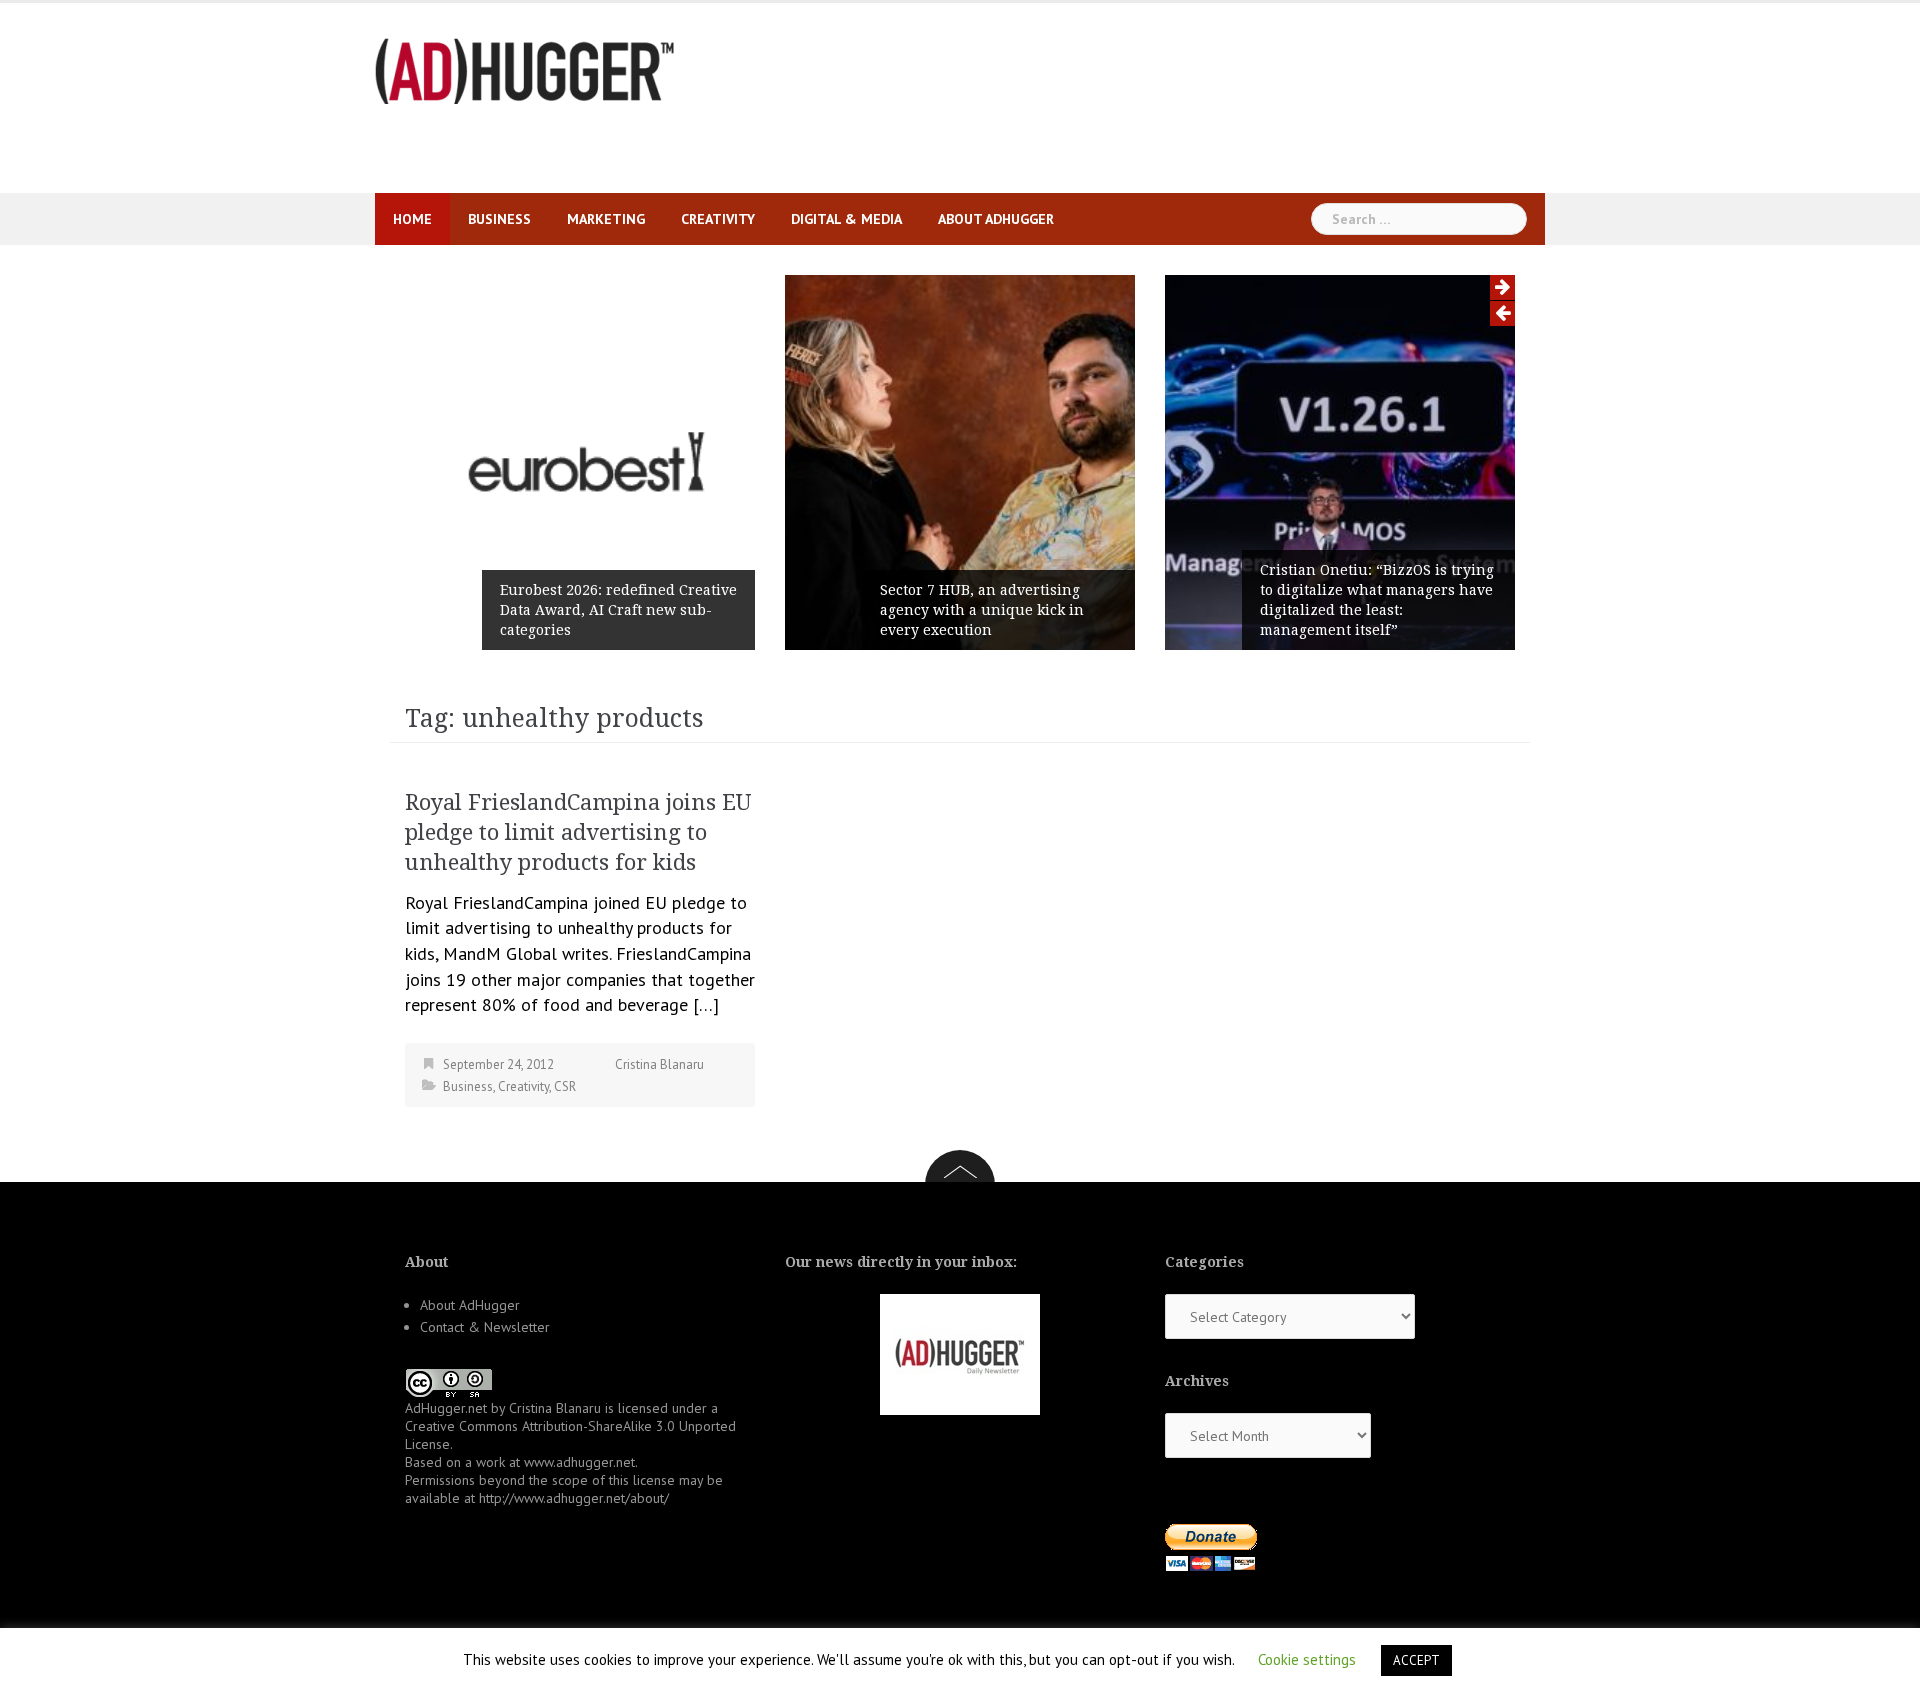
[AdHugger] (525, 69)
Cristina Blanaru (659, 1064)
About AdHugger (996, 219)
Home (412, 219)
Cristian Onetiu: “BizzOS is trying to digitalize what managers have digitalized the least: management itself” (1377, 600)
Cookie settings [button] (1307, 1659)
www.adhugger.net (579, 1462)
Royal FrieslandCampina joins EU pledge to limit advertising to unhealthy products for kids (578, 832)
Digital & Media (846, 219)
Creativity (718, 219)
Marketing (606, 219)
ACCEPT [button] (1416, 1660)
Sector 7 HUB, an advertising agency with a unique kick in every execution (982, 610)
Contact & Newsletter (485, 1327)
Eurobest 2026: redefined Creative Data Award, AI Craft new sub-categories (618, 610)
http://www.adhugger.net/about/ (574, 1498)
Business (499, 219)
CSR (565, 1086)
